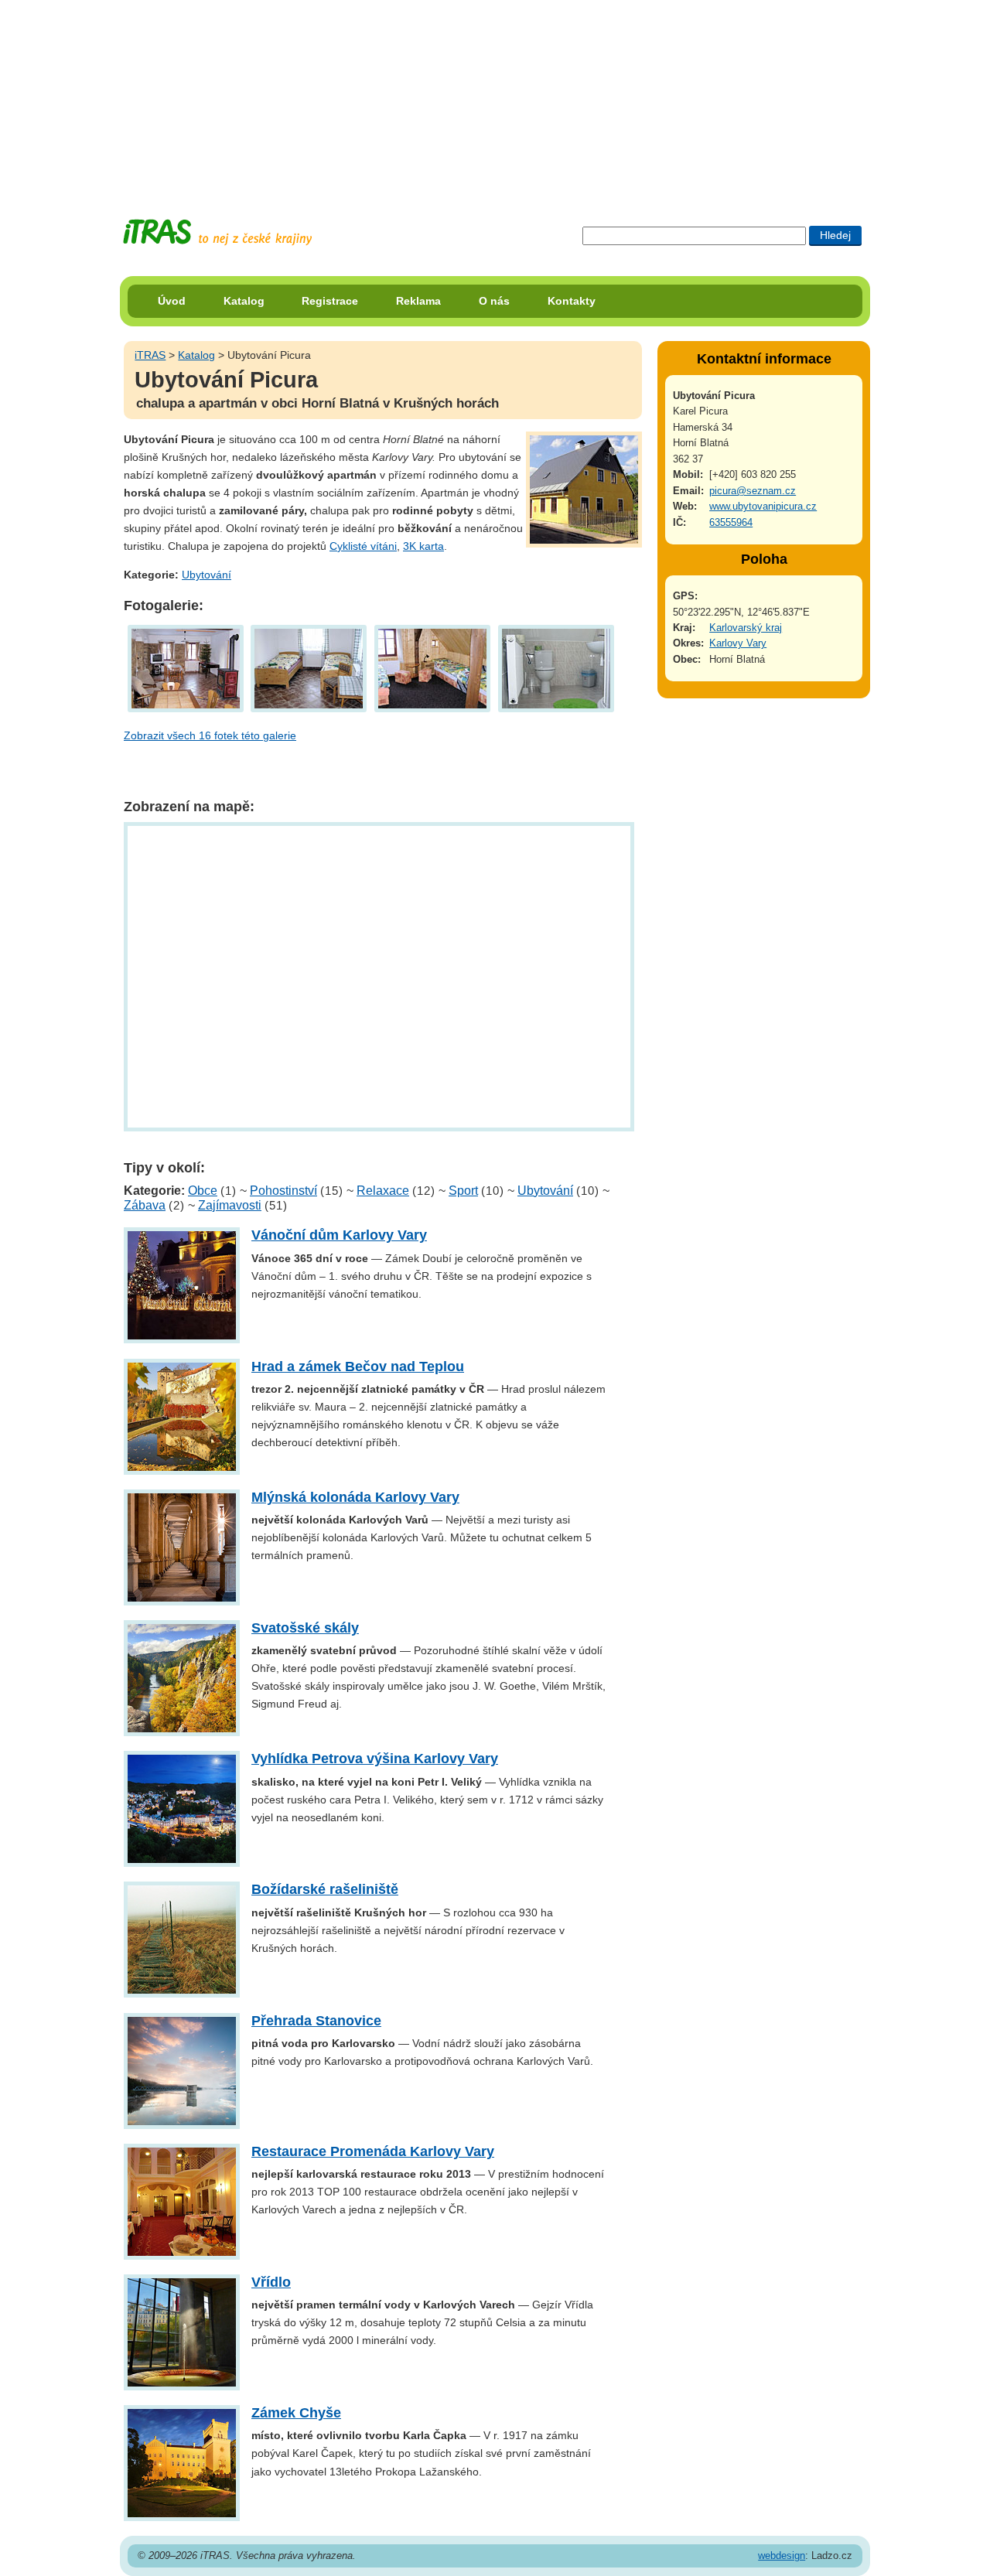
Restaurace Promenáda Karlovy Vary (373, 2151)
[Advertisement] (495, 97)
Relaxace (383, 1191)
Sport (463, 1191)
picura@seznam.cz (753, 491)
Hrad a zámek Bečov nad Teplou (358, 1366)
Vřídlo (271, 2282)
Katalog (244, 301)
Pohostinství (283, 1191)
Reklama (418, 301)
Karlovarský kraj (746, 628)
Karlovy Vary (738, 643)
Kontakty (572, 301)
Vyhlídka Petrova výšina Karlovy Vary (375, 1759)
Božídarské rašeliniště (325, 1889)
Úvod (172, 301)
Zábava (145, 1205)
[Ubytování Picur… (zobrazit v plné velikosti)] (186, 667)
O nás (494, 301)
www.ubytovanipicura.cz (763, 506)
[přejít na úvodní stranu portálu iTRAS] (217, 232)
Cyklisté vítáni (363, 546)
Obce (203, 1191)
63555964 (731, 522)
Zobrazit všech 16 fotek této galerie (210, 735)
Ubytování (207, 575)
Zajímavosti (230, 1205)
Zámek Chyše (296, 2413)
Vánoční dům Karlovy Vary (339, 1235)
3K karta (423, 546)
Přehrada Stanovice (316, 2021)
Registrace (330, 301)
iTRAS (150, 355)
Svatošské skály (305, 1628)
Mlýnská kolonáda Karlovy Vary (355, 1497)
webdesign (782, 2556)
